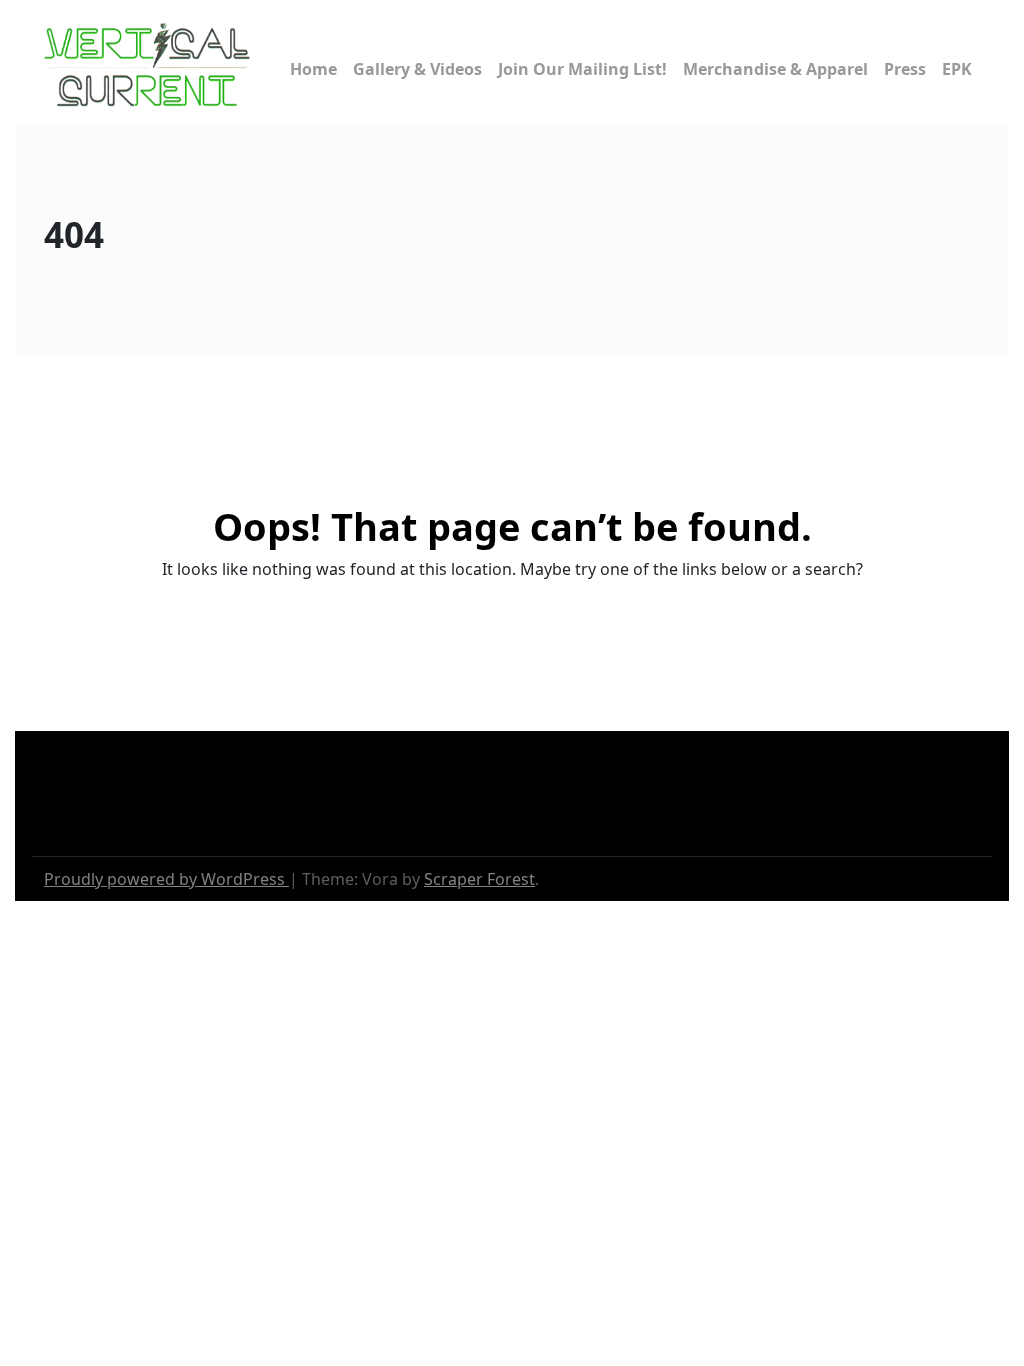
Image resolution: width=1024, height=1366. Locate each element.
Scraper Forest (479, 879)
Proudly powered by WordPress (166, 879)
